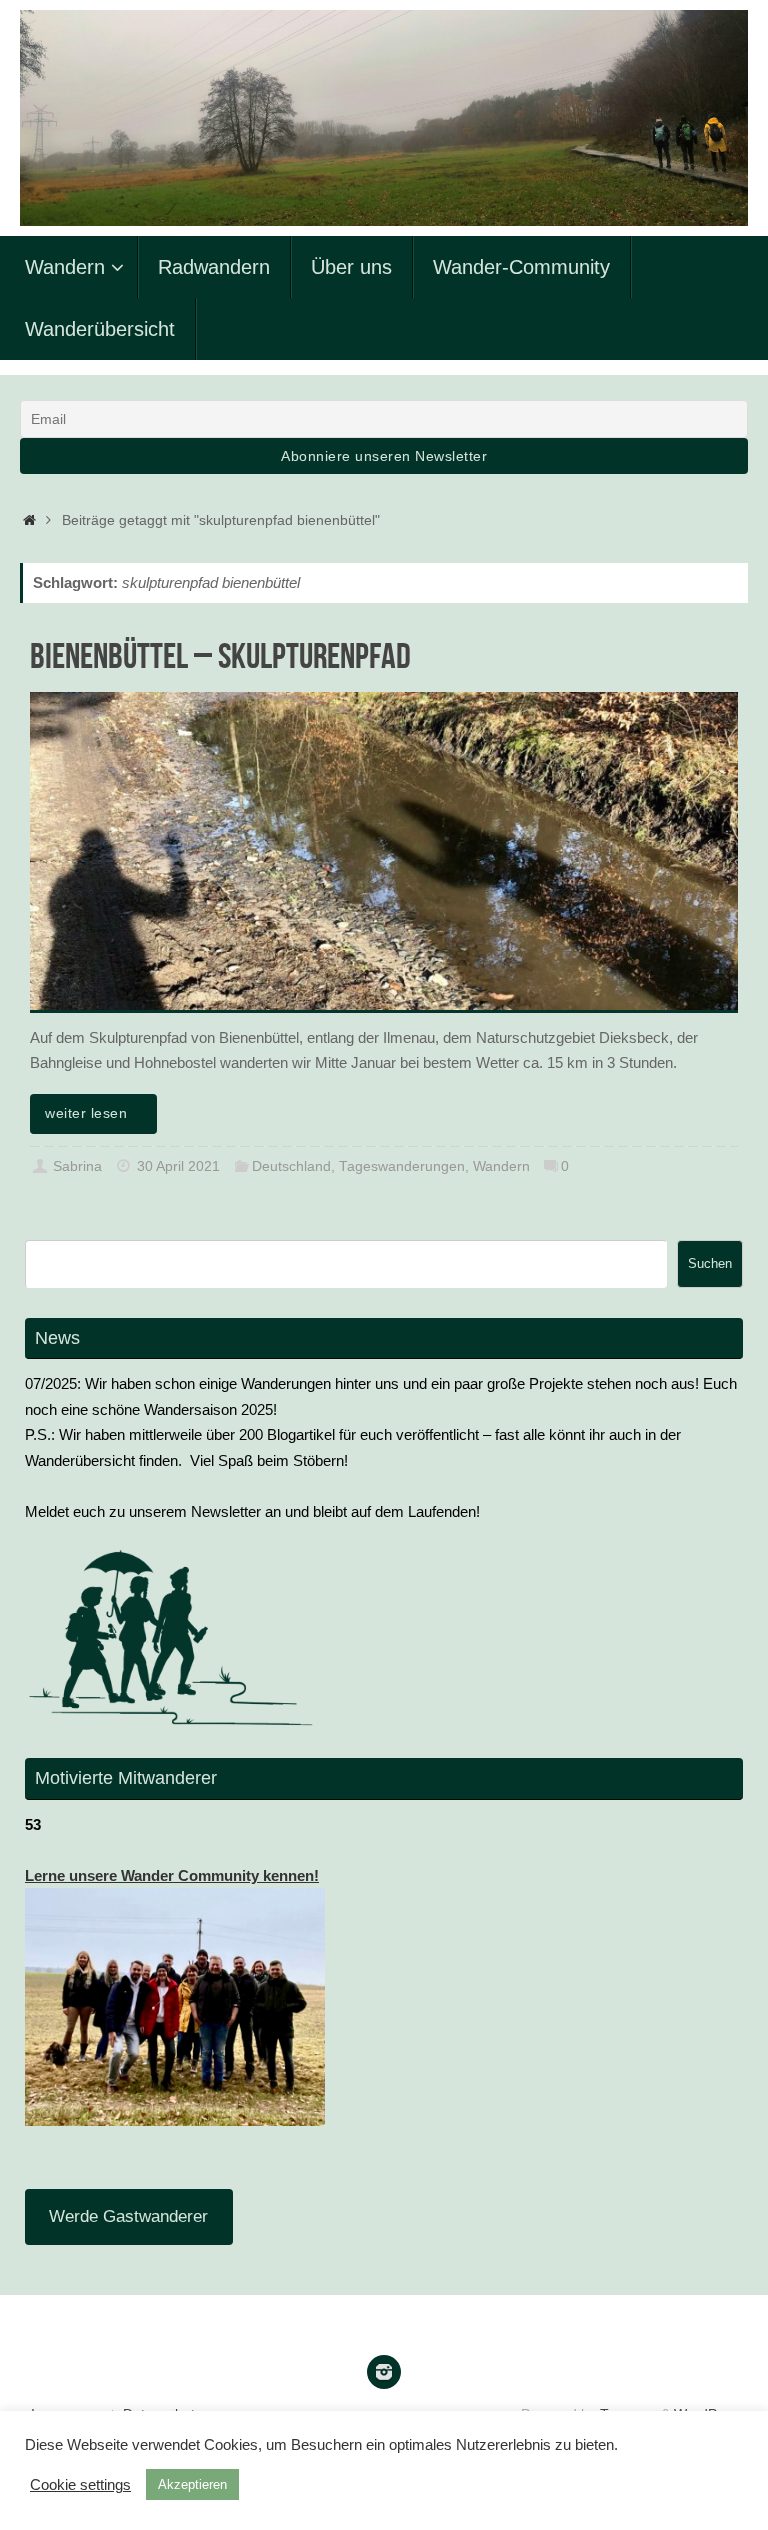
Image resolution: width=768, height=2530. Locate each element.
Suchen (710, 1263)
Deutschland (291, 1166)
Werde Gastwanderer (128, 2216)
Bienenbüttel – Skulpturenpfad (220, 655)
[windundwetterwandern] (384, 2372)
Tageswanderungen (402, 1166)
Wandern (501, 1166)
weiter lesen (86, 1113)
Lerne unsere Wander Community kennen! (172, 1875)
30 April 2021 (178, 1166)
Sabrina (77, 1166)
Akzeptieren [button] (192, 2484)
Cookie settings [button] (80, 2485)
